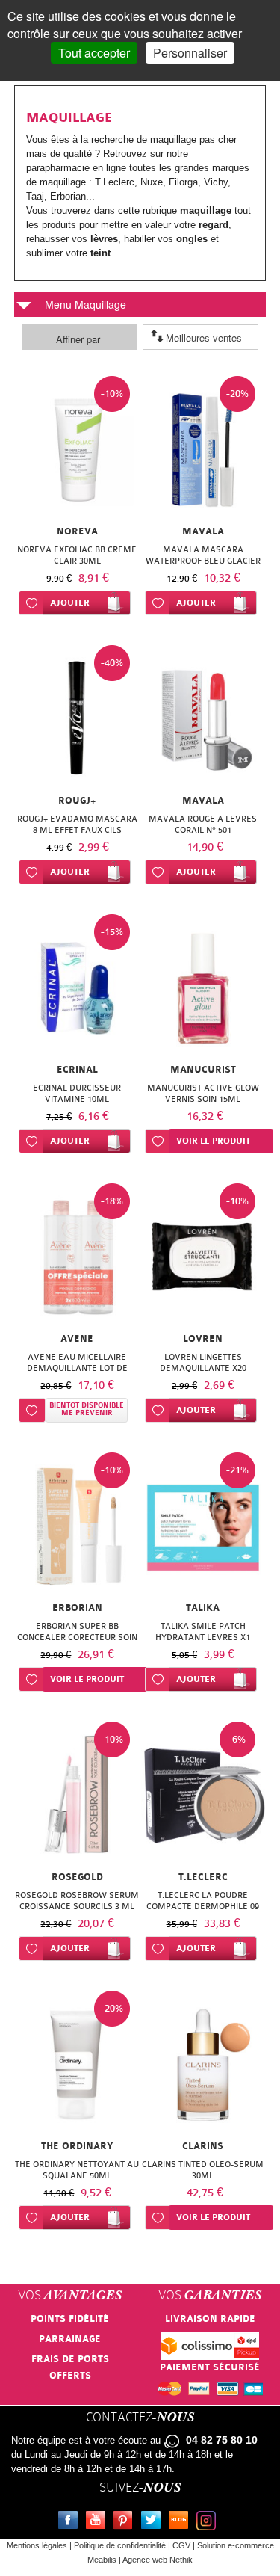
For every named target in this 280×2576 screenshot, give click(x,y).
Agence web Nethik (158, 2560)
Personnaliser (190, 53)
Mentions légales (37, 2545)
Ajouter (70, 603)
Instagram (209, 2522)
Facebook (71, 2522)
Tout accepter (94, 53)
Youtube (99, 2522)
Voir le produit (213, 1141)
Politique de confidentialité (120, 2545)
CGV (181, 2545)
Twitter (154, 2522)
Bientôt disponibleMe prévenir (87, 1409)
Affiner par (78, 339)
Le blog (181, 2522)
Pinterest (126, 2522)
